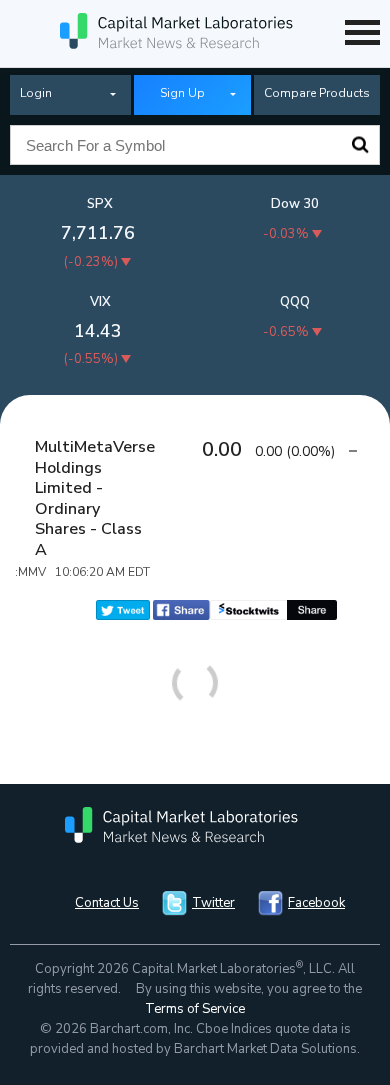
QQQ (295, 302)
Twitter (213, 903)
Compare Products (317, 93)
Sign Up (182, 93)
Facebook (316, 903)
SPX (100, 204)
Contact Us (107, 903)
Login (36, 93)
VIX (100, 302)
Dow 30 (295, 204)
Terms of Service (195, 1009)
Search (360, 145)
